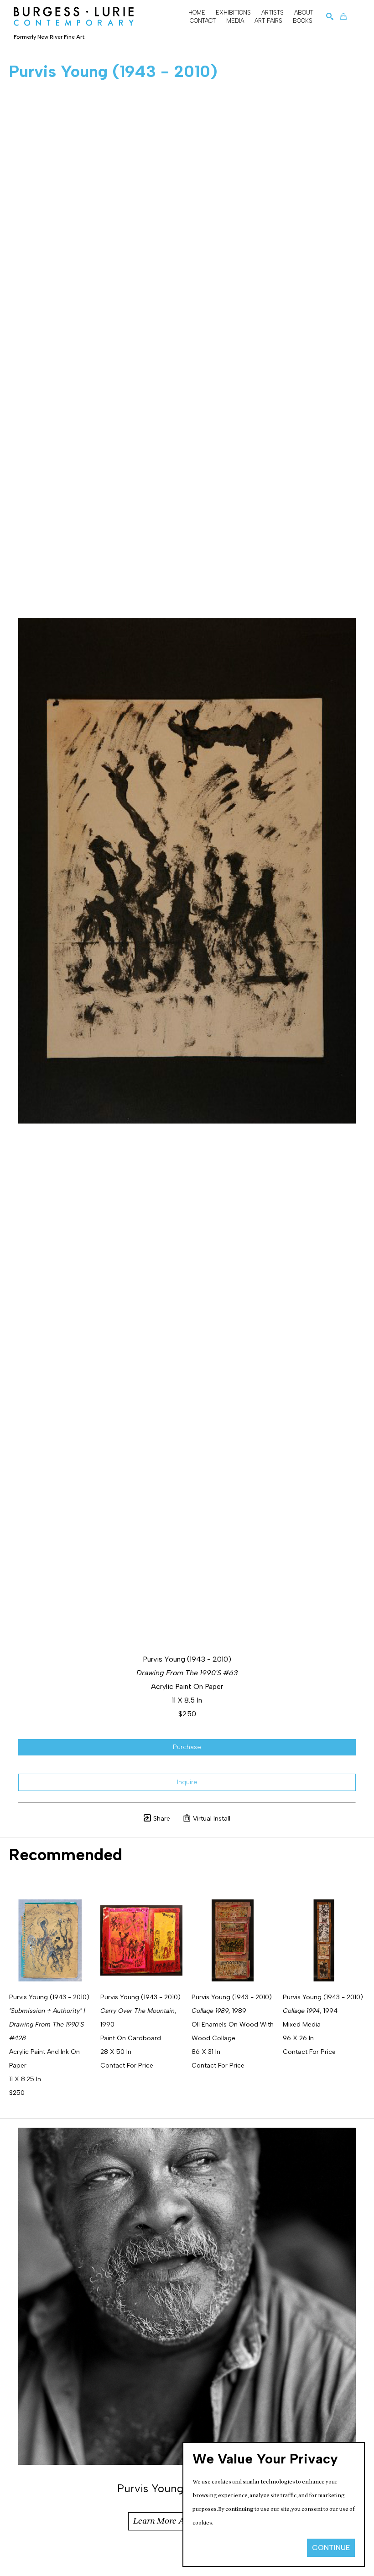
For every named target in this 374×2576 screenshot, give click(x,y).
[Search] (330, 16)
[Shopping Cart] (343, 16)
